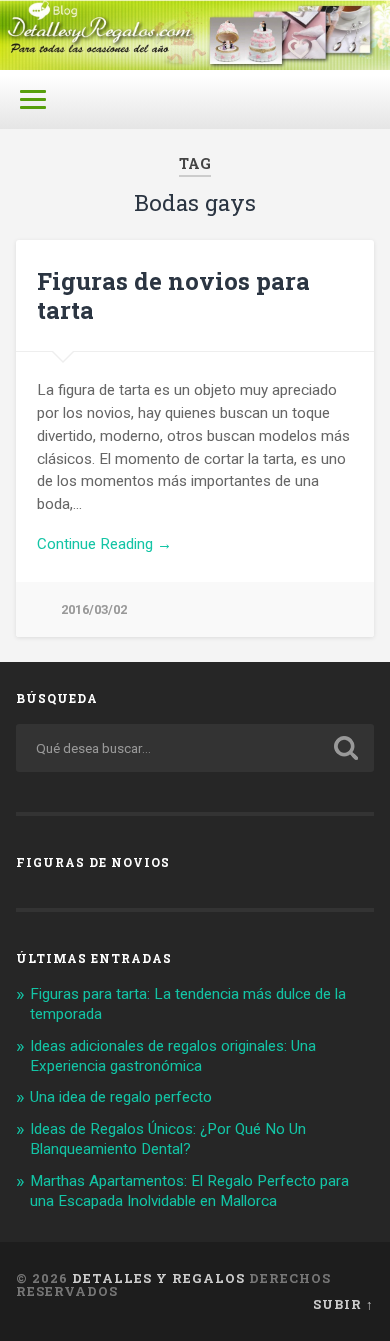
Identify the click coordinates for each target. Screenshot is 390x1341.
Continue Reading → (104, 544)
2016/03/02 (94, 609)
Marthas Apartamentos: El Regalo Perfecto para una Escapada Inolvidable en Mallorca (189, 1191)
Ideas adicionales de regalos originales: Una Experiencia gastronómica (173, 1056)
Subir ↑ (343, 1304)
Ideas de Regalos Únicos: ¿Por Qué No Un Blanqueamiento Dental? (168, 1139)
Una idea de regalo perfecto (121, 1097)
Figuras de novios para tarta (173, 295)
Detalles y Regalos (158, 1278)
